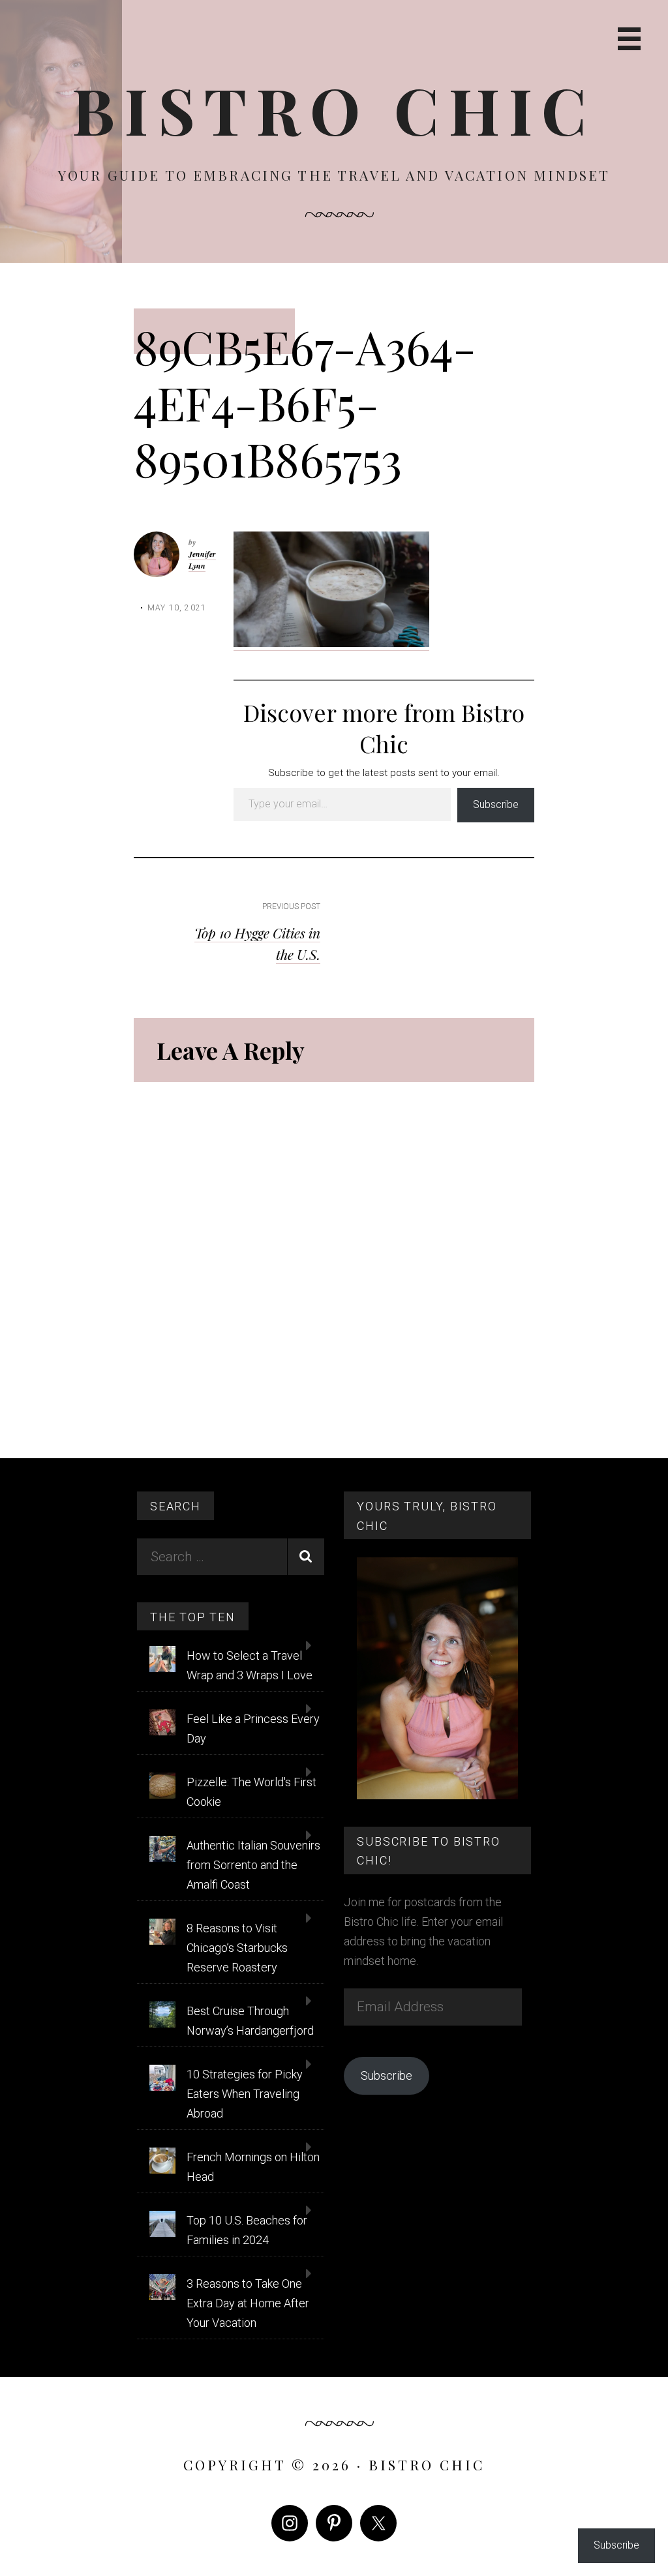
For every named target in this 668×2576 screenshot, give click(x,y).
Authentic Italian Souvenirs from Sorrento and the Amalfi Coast (253, 1865)
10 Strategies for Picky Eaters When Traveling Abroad (245, 2094)
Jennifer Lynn (202, 560)
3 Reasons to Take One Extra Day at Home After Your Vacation (248, 2303)
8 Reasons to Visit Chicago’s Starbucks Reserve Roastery (237, 1948)
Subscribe (496, 804)
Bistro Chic (334, 109)
